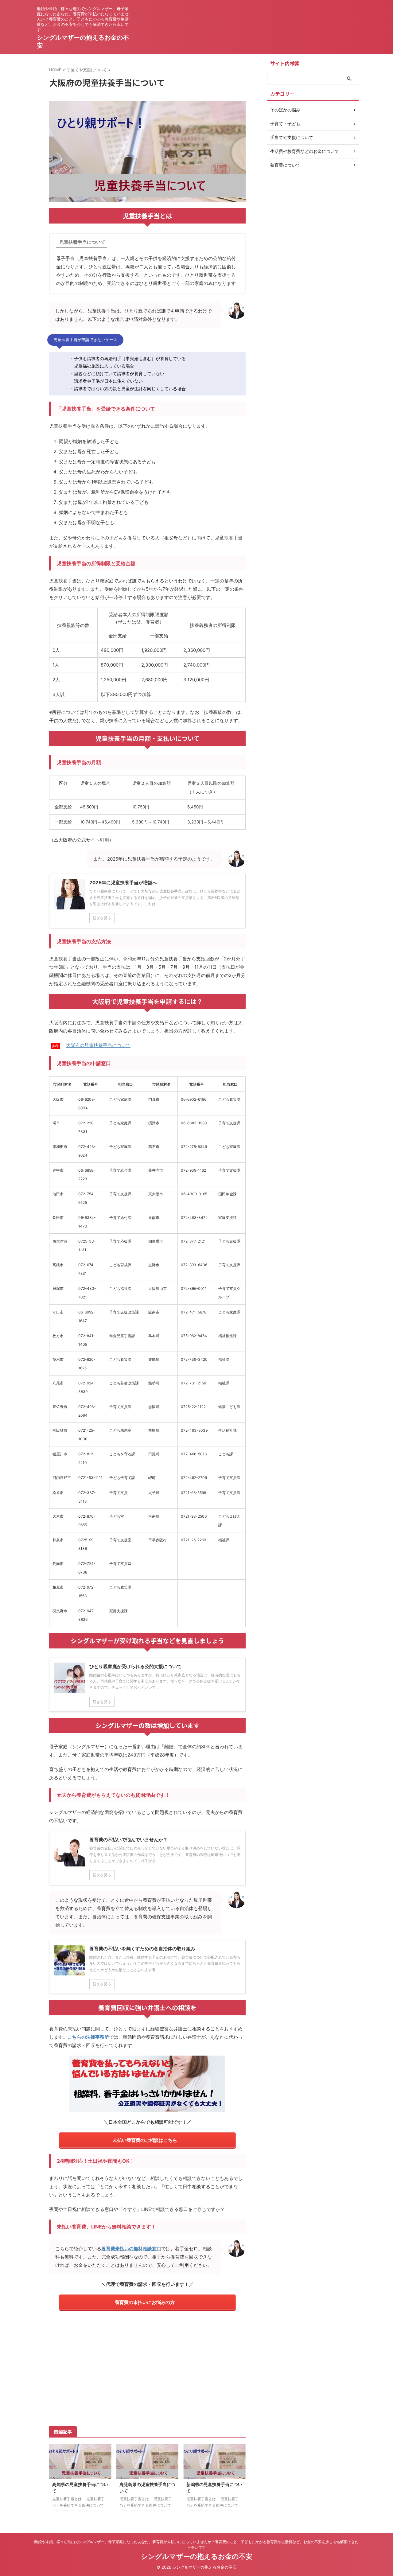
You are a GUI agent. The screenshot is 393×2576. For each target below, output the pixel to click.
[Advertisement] (147, 2367)
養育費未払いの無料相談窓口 (131, 2249)
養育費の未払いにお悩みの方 (145, 2302)
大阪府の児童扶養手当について (98, 1045)
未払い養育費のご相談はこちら (145, 2140)
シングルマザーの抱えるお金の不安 (197, 2556)
